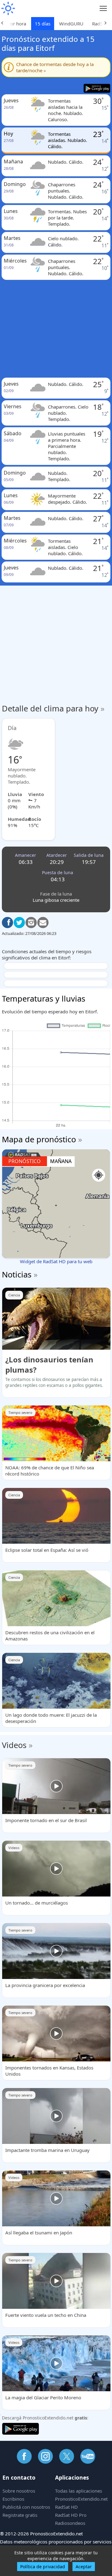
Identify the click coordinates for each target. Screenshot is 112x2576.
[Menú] (103, 9)
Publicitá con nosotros (26, 2507)
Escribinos (13, 2499)
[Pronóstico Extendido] (8, 9)
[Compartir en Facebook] (7, 923)
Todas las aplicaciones (79, 2491)
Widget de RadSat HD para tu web (56, 1261)
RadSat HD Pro (71, 2515)
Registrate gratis (20, 2515)
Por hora (17, 24)
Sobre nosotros (19, 2491)
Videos (14, 1745)
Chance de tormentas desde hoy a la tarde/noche (55, 67)
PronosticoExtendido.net (81, 2499)
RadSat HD (66, 2507)
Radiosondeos (70, 2523)
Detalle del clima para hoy (53, 708)
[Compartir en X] (19, 923)
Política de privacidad (43, 2567)
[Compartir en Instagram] (31, 923)
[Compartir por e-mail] (43, 923)
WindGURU (71, 24)
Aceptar (84, 2567)
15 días (43, 24)
